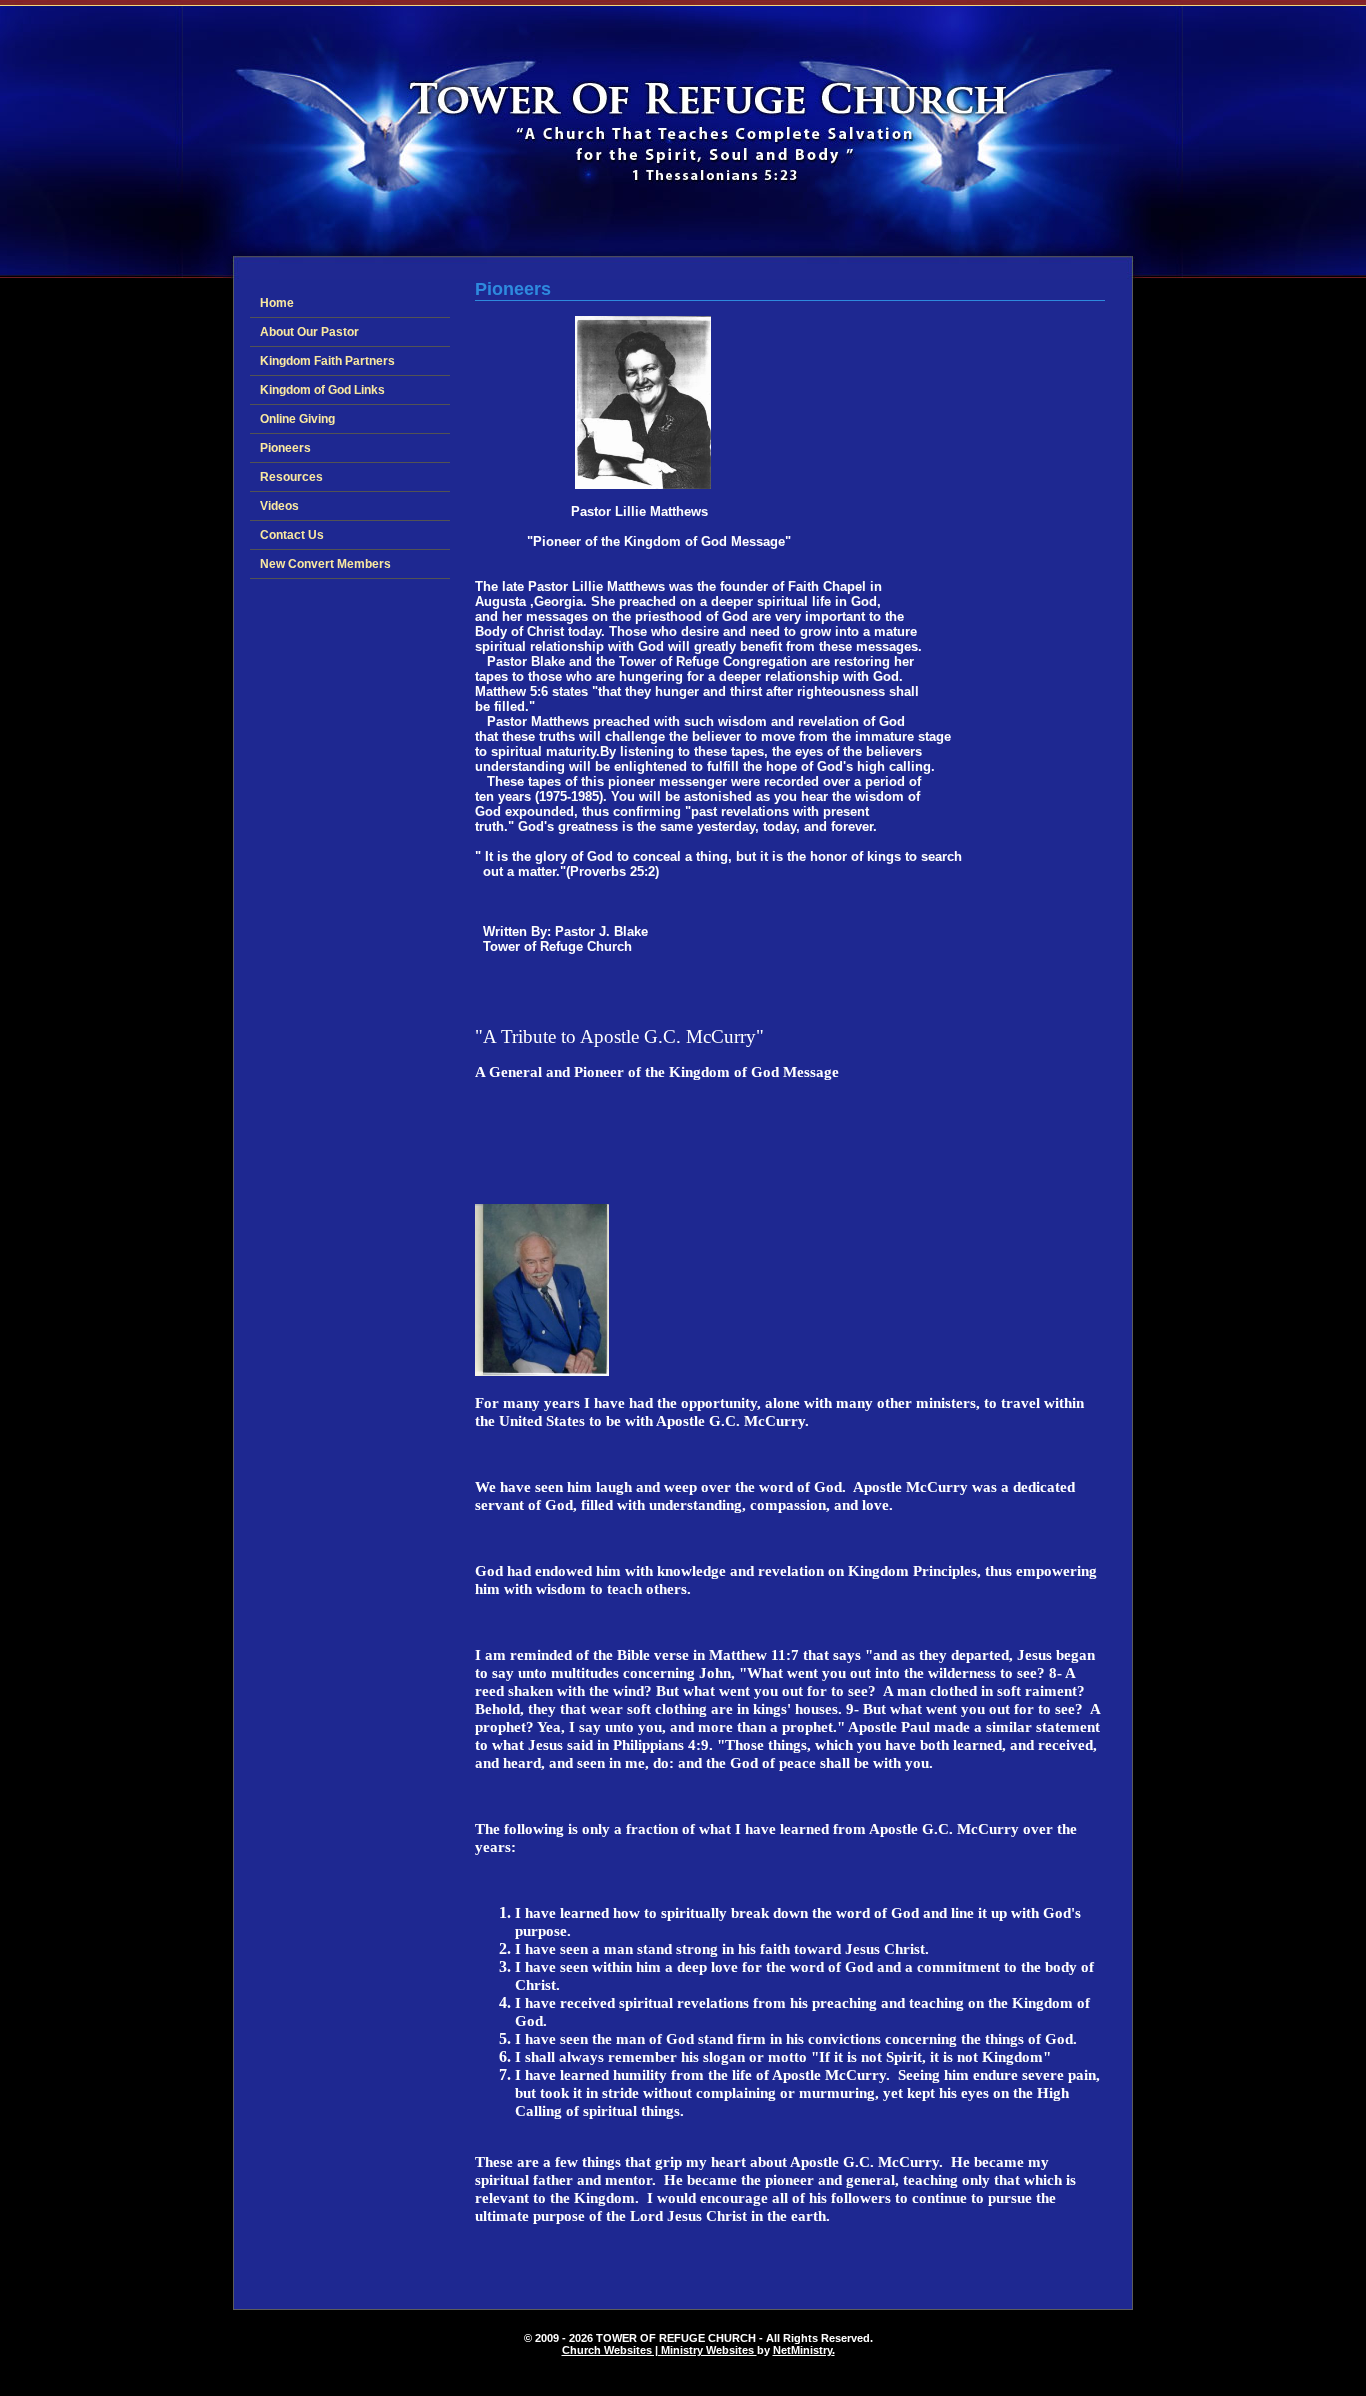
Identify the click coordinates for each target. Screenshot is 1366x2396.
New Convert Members (325, 564)
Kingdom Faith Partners (327, 361)
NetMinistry (802, 2350)
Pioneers (285, 448)
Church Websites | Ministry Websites (659, 2350)
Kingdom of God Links (322, 390)
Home (277, 303)
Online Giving (297, 419)
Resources (291, 477)
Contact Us (292, 535)
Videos (279, 506)
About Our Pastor (309, 332)
